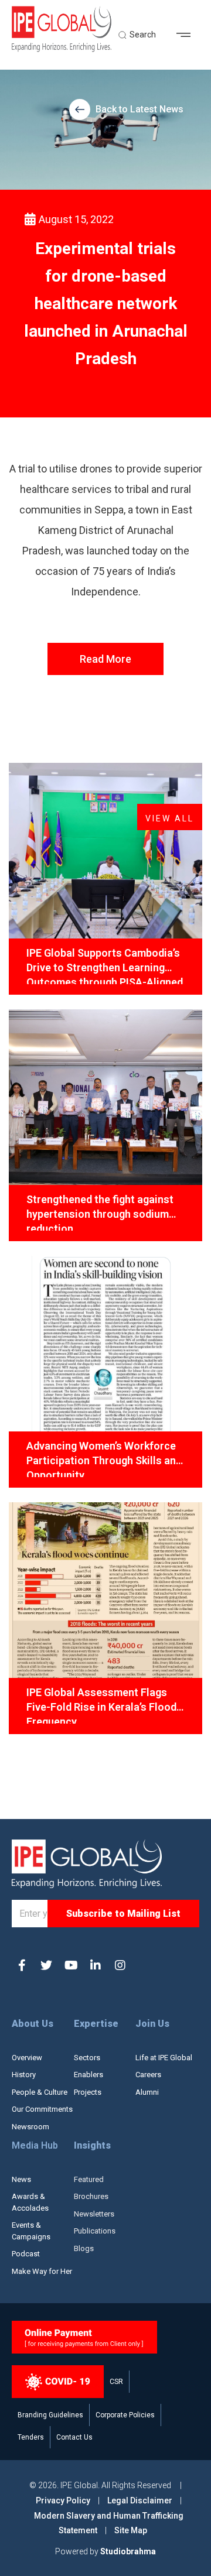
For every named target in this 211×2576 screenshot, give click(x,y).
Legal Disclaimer (140, 2500)
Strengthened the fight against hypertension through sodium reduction (100, 1212)
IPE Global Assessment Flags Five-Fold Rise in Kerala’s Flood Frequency (101, 1705)
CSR (116, 2382)
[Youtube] (71, 1965)
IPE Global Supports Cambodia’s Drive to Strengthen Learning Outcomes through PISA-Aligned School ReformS (105, 965)
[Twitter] (46, 1965)
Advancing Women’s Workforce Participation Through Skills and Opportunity (104, 1458)
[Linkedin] (96, 1965)
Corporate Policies (125, 2415)
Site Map (131, 2530)
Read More (105, 659)
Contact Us (74, 2437)
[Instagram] (120, 1965)
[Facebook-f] (22, 1965)
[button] (188, 35)
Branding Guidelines (50, 2415)
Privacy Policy (64, 2500)
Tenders (31, 2437)
